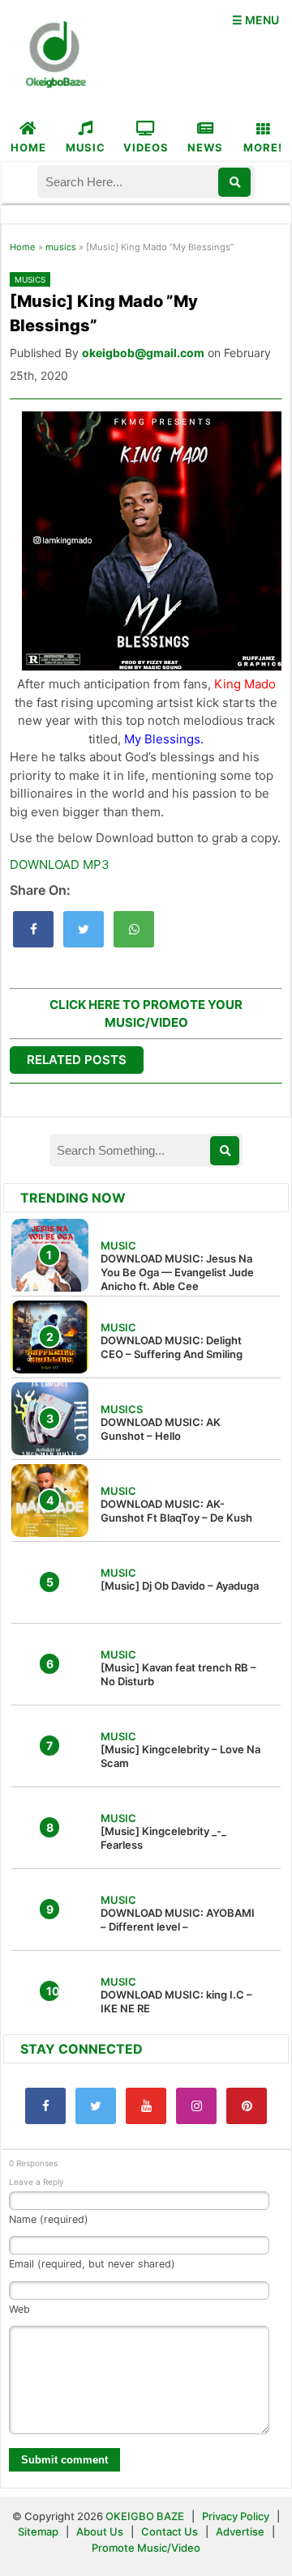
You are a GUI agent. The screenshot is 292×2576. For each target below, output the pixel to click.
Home (23, 247)
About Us (100, 2531)
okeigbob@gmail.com (143, 353)
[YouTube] (146, 2106)
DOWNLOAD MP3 (60, 864)
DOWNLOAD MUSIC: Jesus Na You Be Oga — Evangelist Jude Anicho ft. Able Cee (177, 1272)
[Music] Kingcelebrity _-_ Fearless (163, 1838)
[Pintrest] (247, 2106)
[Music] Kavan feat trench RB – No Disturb (178, 1674)
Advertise (240, 2531)
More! (263, 147)
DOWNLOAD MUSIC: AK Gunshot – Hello (161, 1429)
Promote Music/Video (146, 2548)
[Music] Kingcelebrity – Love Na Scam (180, 1756)
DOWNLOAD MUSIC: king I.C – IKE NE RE (176, 2001)
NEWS (205, 147)
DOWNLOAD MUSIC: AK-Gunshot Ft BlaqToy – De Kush (176, 1511)
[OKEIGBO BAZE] (54, 56)
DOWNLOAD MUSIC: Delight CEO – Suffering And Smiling (172, 1347)
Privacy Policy (236, 2516)
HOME (28, 147)
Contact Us (170, 2531)
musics (61, 247)
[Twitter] (96, 2106)
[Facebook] (45, 2106)
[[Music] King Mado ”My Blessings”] (33, 929)
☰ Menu (255, 20)
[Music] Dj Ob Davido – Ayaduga (180, 1586)
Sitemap (39, 2531)
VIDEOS (146, 147)
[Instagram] (196, 2106)
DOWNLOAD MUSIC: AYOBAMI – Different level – (178, 1920)
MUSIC (86, 147)
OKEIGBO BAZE (145, 2516)
